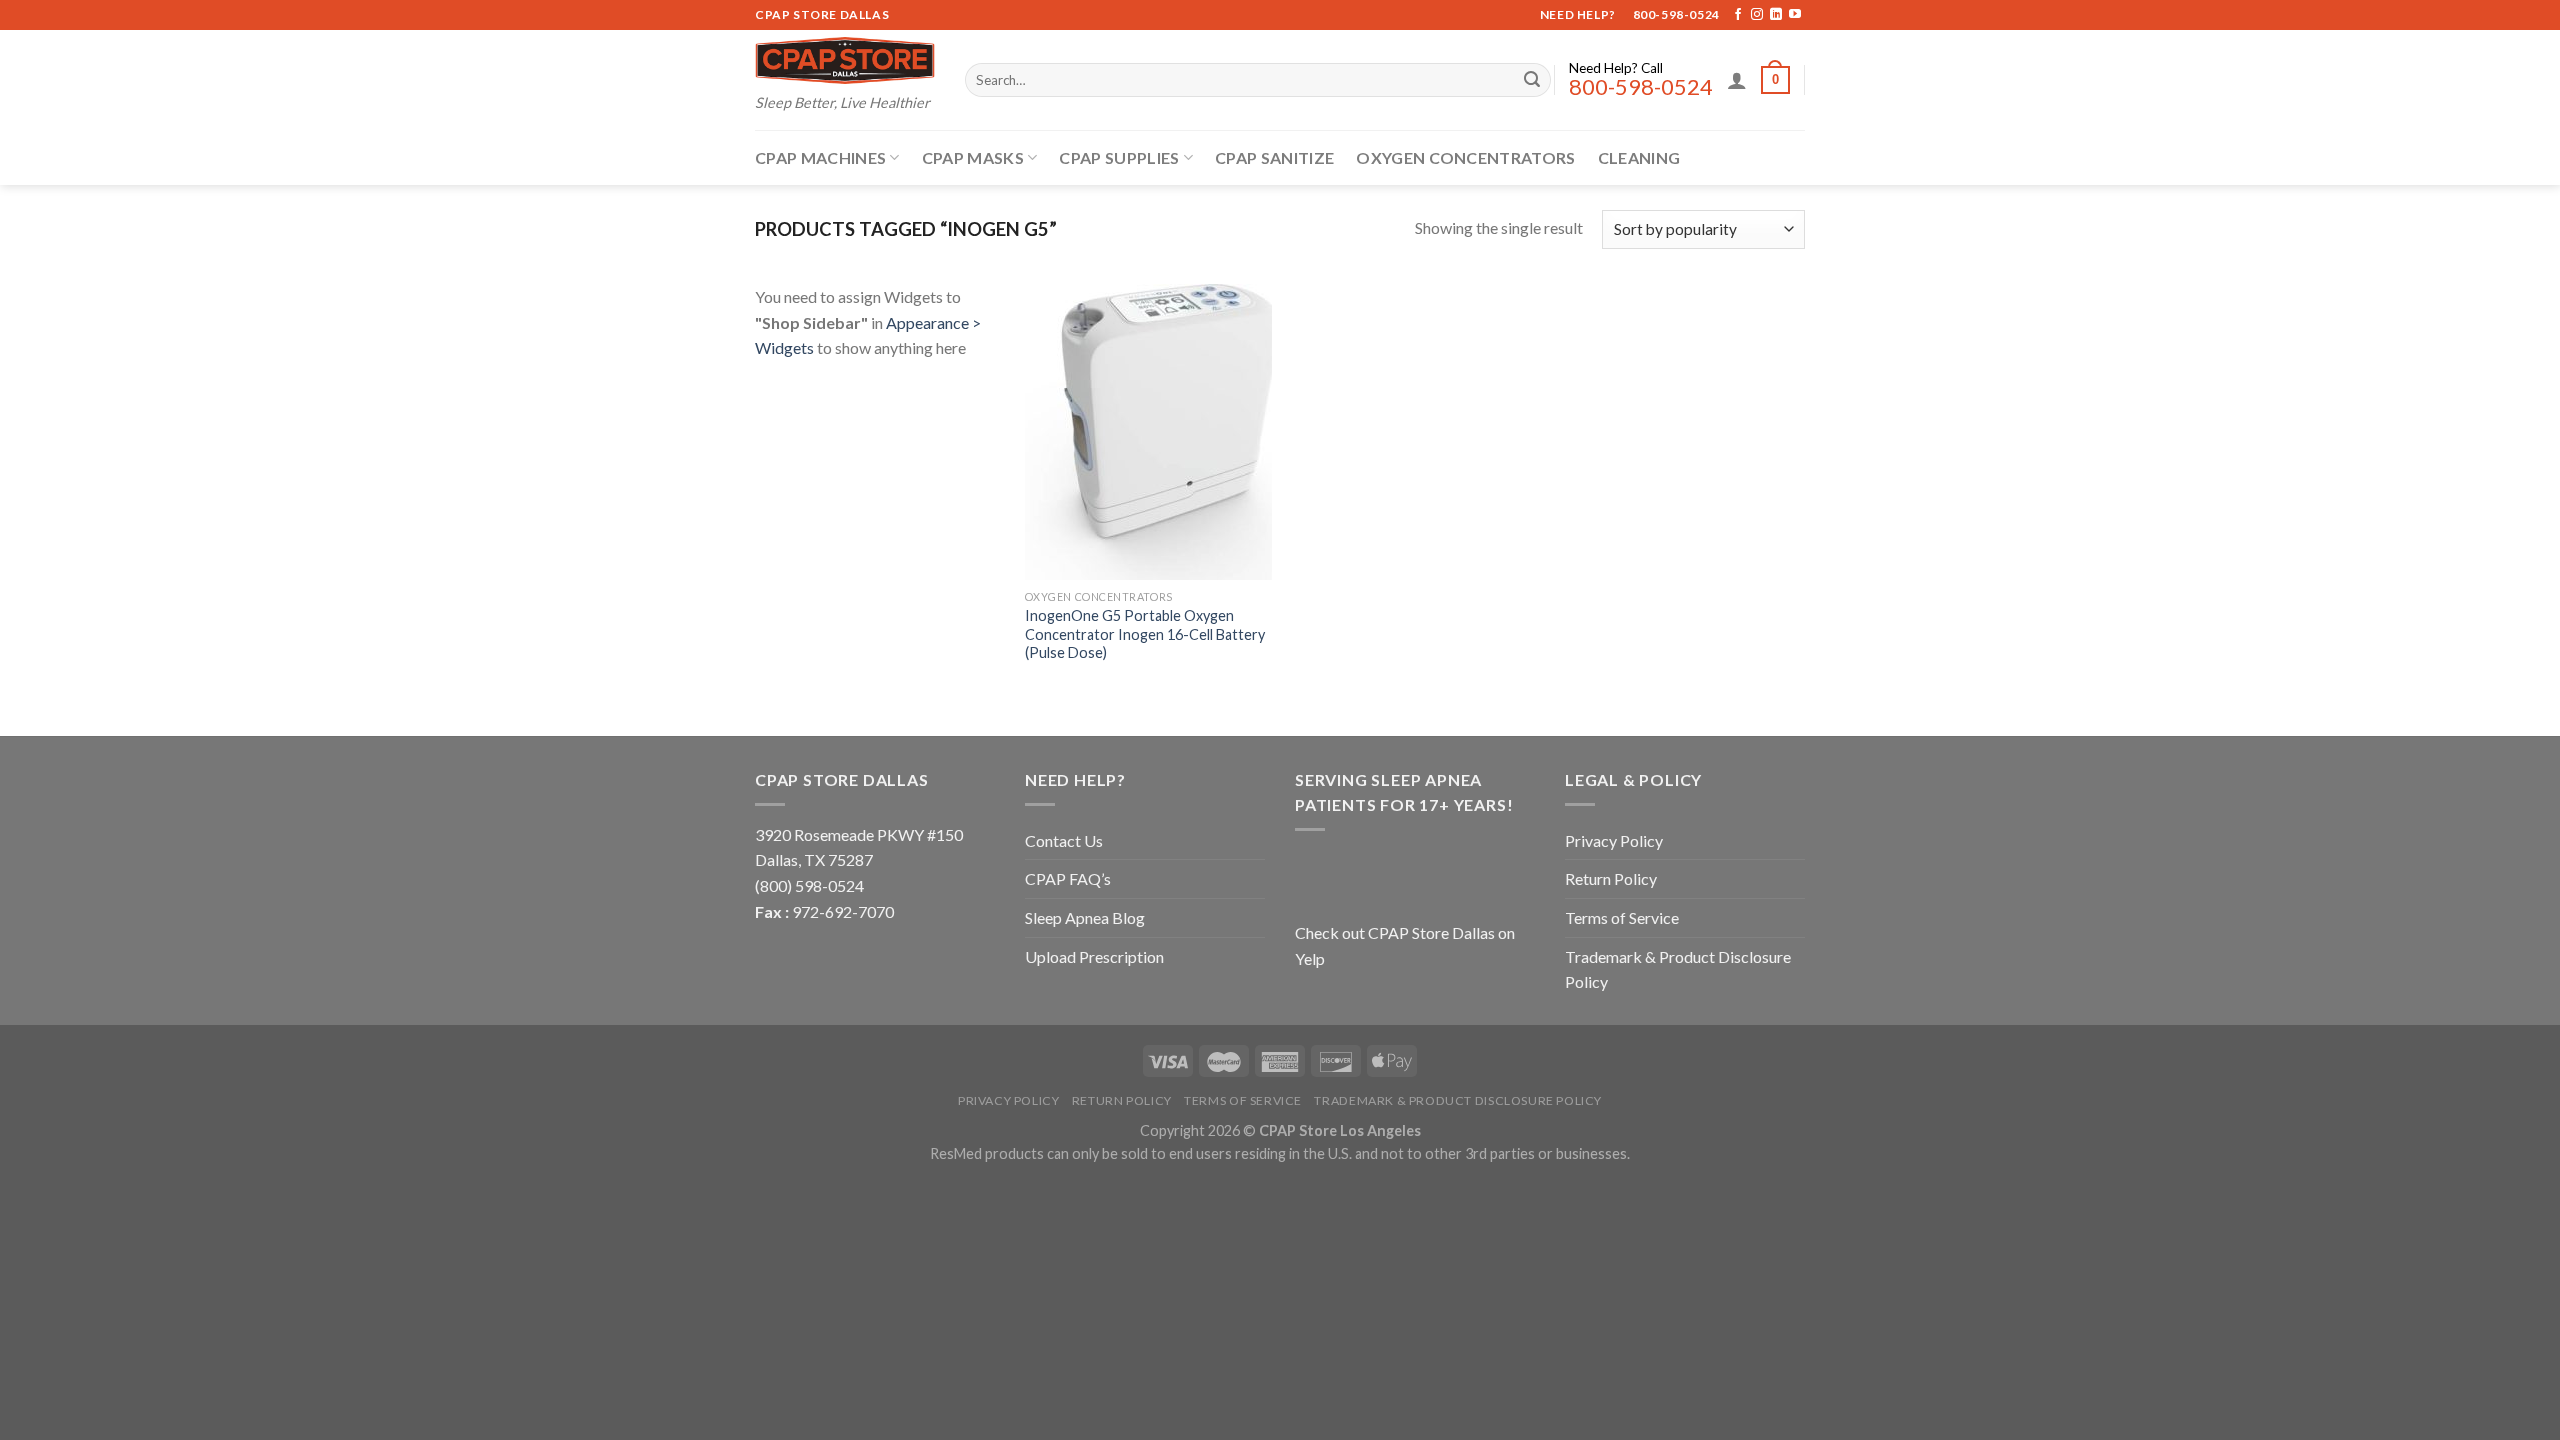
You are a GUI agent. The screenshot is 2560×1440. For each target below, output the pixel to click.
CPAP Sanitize (1274, 157)
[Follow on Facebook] (1738, 15)
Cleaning (1639, 157)
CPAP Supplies (1119, 157)
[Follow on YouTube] (1795, 15)
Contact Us (1064, 840)
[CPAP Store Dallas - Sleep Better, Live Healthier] (845, 60)
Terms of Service (1622, 917)
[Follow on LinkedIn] (1776, 15)
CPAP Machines (820, 157)
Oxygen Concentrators (1465, 157)
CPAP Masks (973, 157)
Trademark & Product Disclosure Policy (1678, 969)
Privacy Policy (1614, 840)
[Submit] (1532, 80)
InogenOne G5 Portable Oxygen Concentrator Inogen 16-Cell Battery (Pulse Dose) (1145, 634)
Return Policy (1611, 878)
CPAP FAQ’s (1068, 878)
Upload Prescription (1094, 956)
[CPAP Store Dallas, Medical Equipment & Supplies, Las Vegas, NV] (1420, 873)
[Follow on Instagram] (1757, 15)
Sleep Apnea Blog (1085, 917)
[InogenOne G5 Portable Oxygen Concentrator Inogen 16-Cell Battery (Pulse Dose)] (1148, 432)
